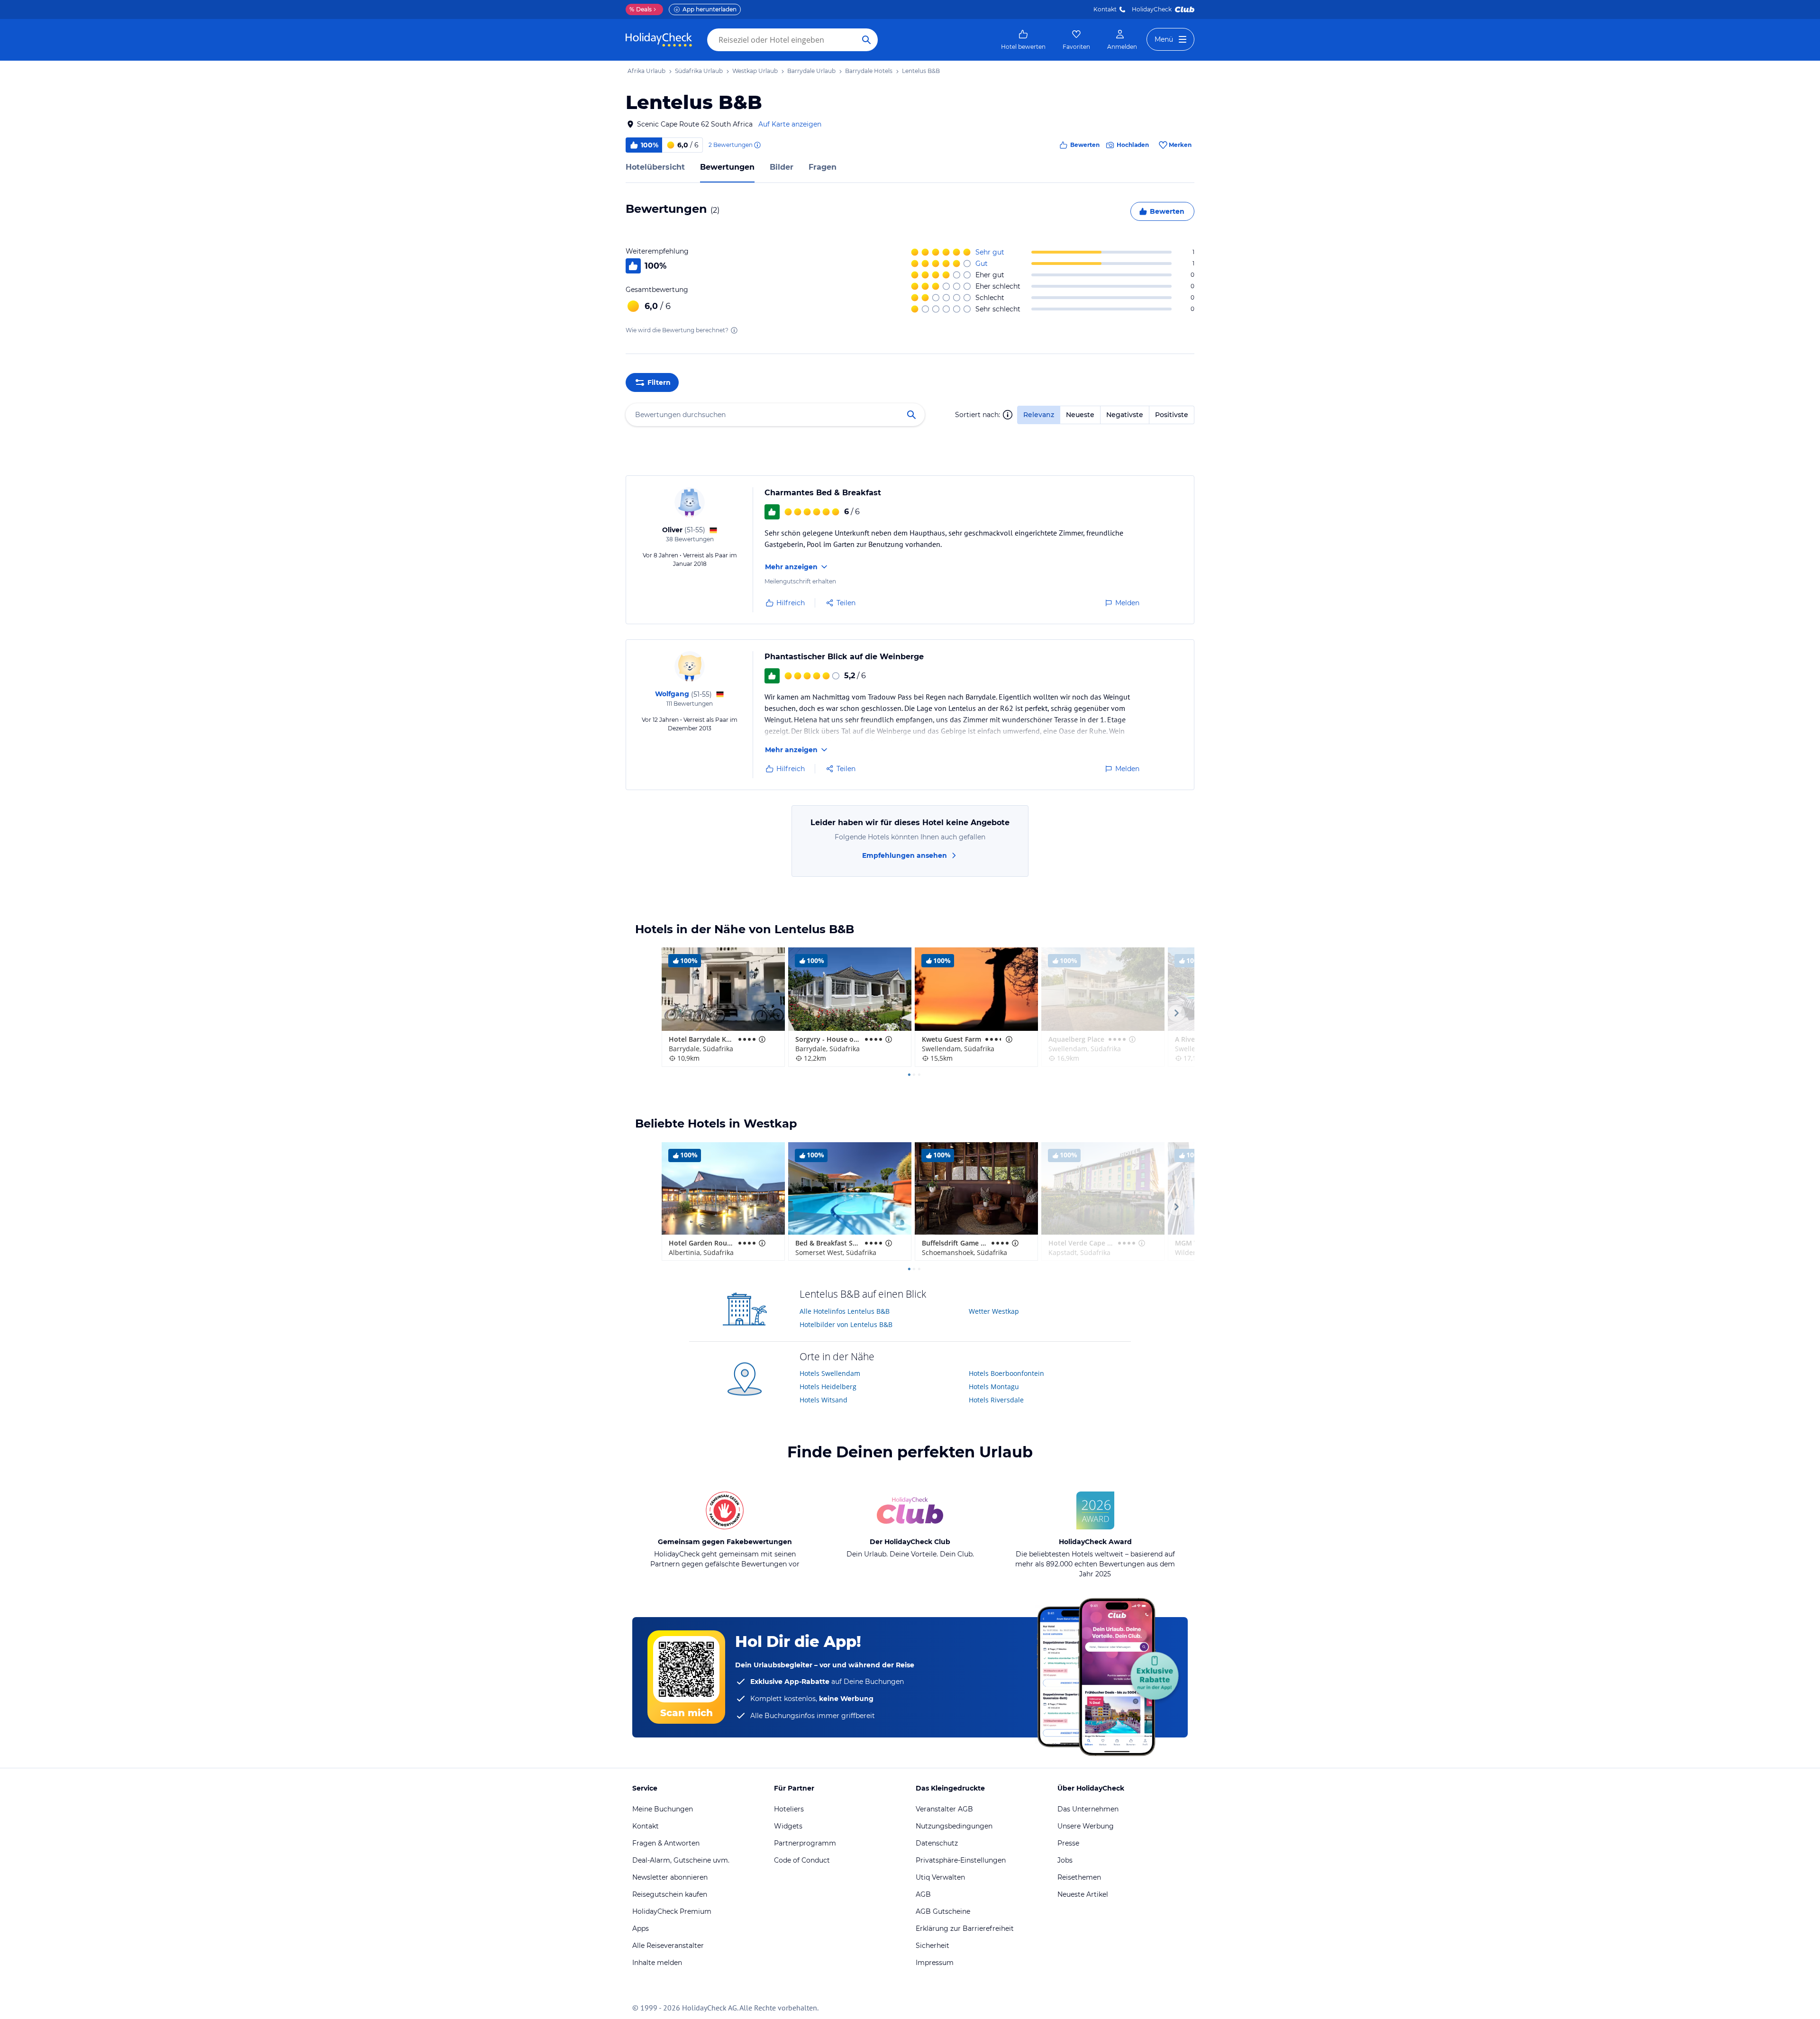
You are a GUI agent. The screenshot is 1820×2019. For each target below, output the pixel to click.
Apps (641, 1928)
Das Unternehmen (1088, 1809)
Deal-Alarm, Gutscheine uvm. (681, 1860)
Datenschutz (937, 1843)
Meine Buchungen (663, 1809)
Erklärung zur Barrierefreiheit (965, 1928)
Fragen (823, 167)
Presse (1068, 1843)
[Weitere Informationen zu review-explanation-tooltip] (757, 145)
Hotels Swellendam (830, 1373)
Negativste (1125, 415)
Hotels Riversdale (996, 1400)
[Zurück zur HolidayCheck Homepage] (659, 40)
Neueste (1080, 415)
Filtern (659, 382)
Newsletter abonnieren (670, 1877)
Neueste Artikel (1083, 1894)
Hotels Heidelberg (828, 1387)
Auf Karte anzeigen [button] (790, 124)
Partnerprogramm (805, 1843)
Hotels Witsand (824, 1400)
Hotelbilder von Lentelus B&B (846, 1324)
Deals (641, 9)
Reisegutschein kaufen (670, 1894)
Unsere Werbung (1086, 1826)
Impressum (935, 1963)
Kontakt (1105, 9)
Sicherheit (933, 1946)
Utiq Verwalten (940, 1877)
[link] (1023, 40)
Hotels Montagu (994, 1387)
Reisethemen (1079, 1877)
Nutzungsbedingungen (954, 1826)
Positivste (1172, 415)
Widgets (788, 1826)
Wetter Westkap (994, 1311)
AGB (923, 1894)
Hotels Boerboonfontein (1006, 1373)
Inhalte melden (657, 1963)
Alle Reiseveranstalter (668, 1946)
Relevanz (1039, 415)
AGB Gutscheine (943, 1911)
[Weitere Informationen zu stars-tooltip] (761, 1039)
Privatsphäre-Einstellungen (961, 1860)
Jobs (1065, 1860)
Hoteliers (789, 1809)
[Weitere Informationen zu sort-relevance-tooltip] (1008, 415)
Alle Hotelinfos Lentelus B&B (845, 1311)
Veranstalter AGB (944, 1809)
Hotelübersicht (655, 167)
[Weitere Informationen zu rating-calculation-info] (734, 330)
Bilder (782, 167)
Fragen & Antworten (666, 1843)
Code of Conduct (802, 1860)
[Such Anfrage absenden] (866, 40)
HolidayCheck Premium (672, 1911)
